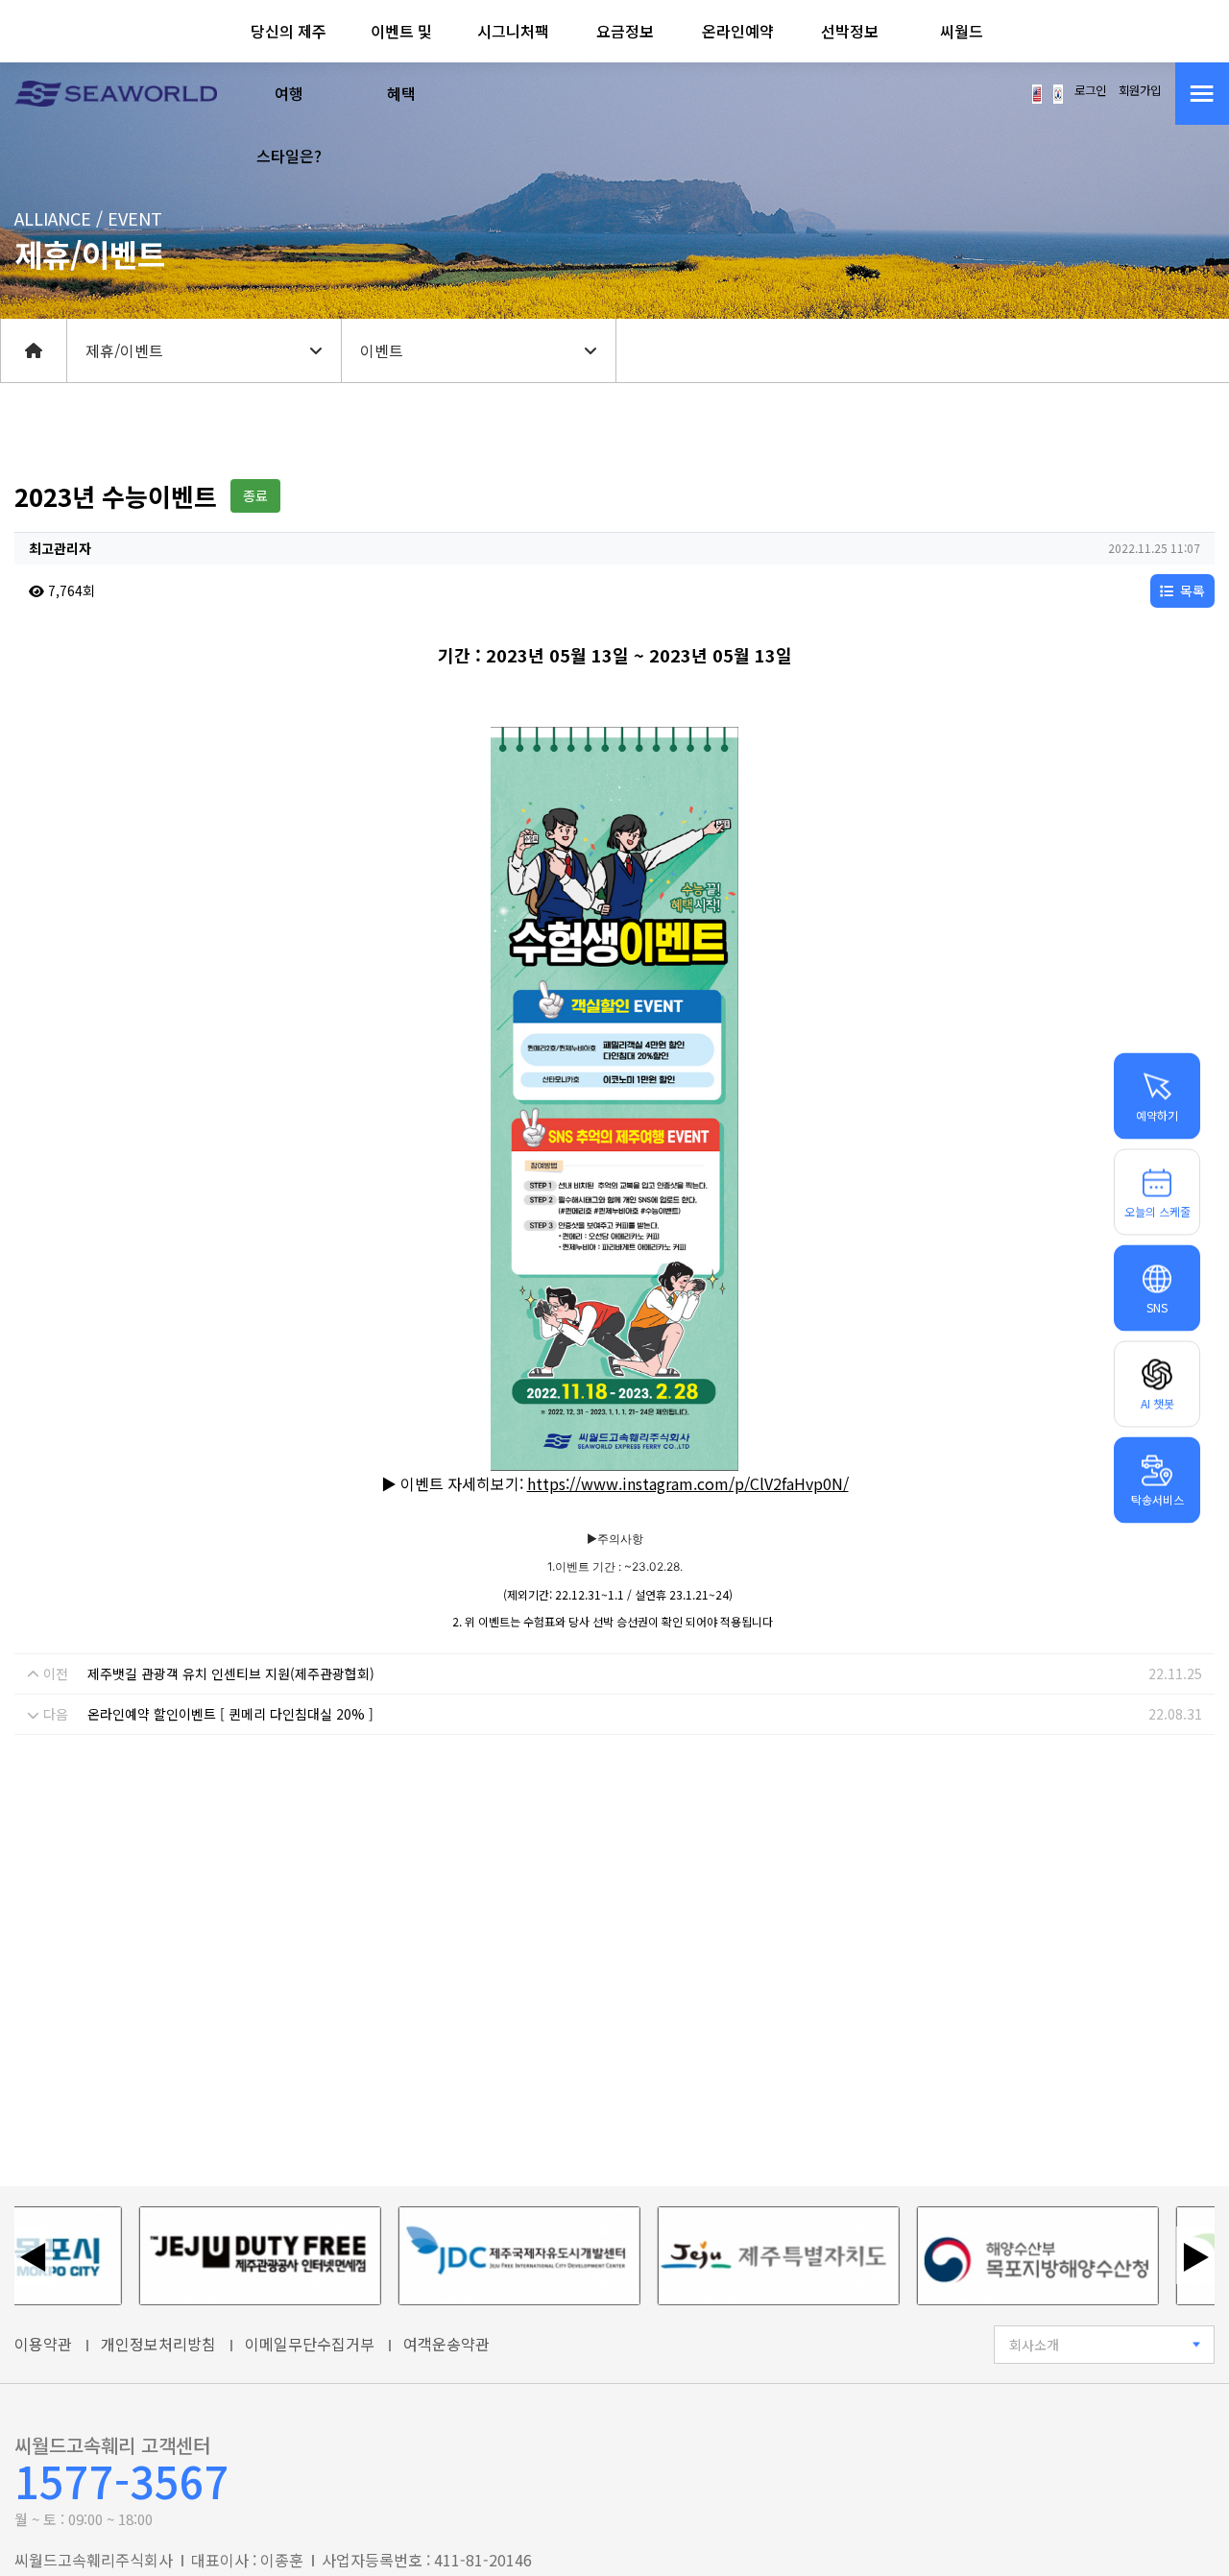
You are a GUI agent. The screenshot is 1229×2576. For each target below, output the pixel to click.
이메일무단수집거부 (310, 2344)
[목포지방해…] (995, 2256)
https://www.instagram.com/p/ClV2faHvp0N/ (688, 1483)
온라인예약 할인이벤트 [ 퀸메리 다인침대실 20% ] (230, 1714)
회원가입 (1140, 90)
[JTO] (217, 2256)
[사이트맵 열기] (1202, 94)
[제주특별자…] (735, 2256)
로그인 (1090, 90)
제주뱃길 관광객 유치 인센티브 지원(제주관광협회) (231, 1673)
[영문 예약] (1037, 92)
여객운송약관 (446, 2344)
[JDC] (476, 2256)
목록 (1191, 590)
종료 (255, 495)
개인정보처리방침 (158, 2344)
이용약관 (43, 2344)
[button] (289, 94)
